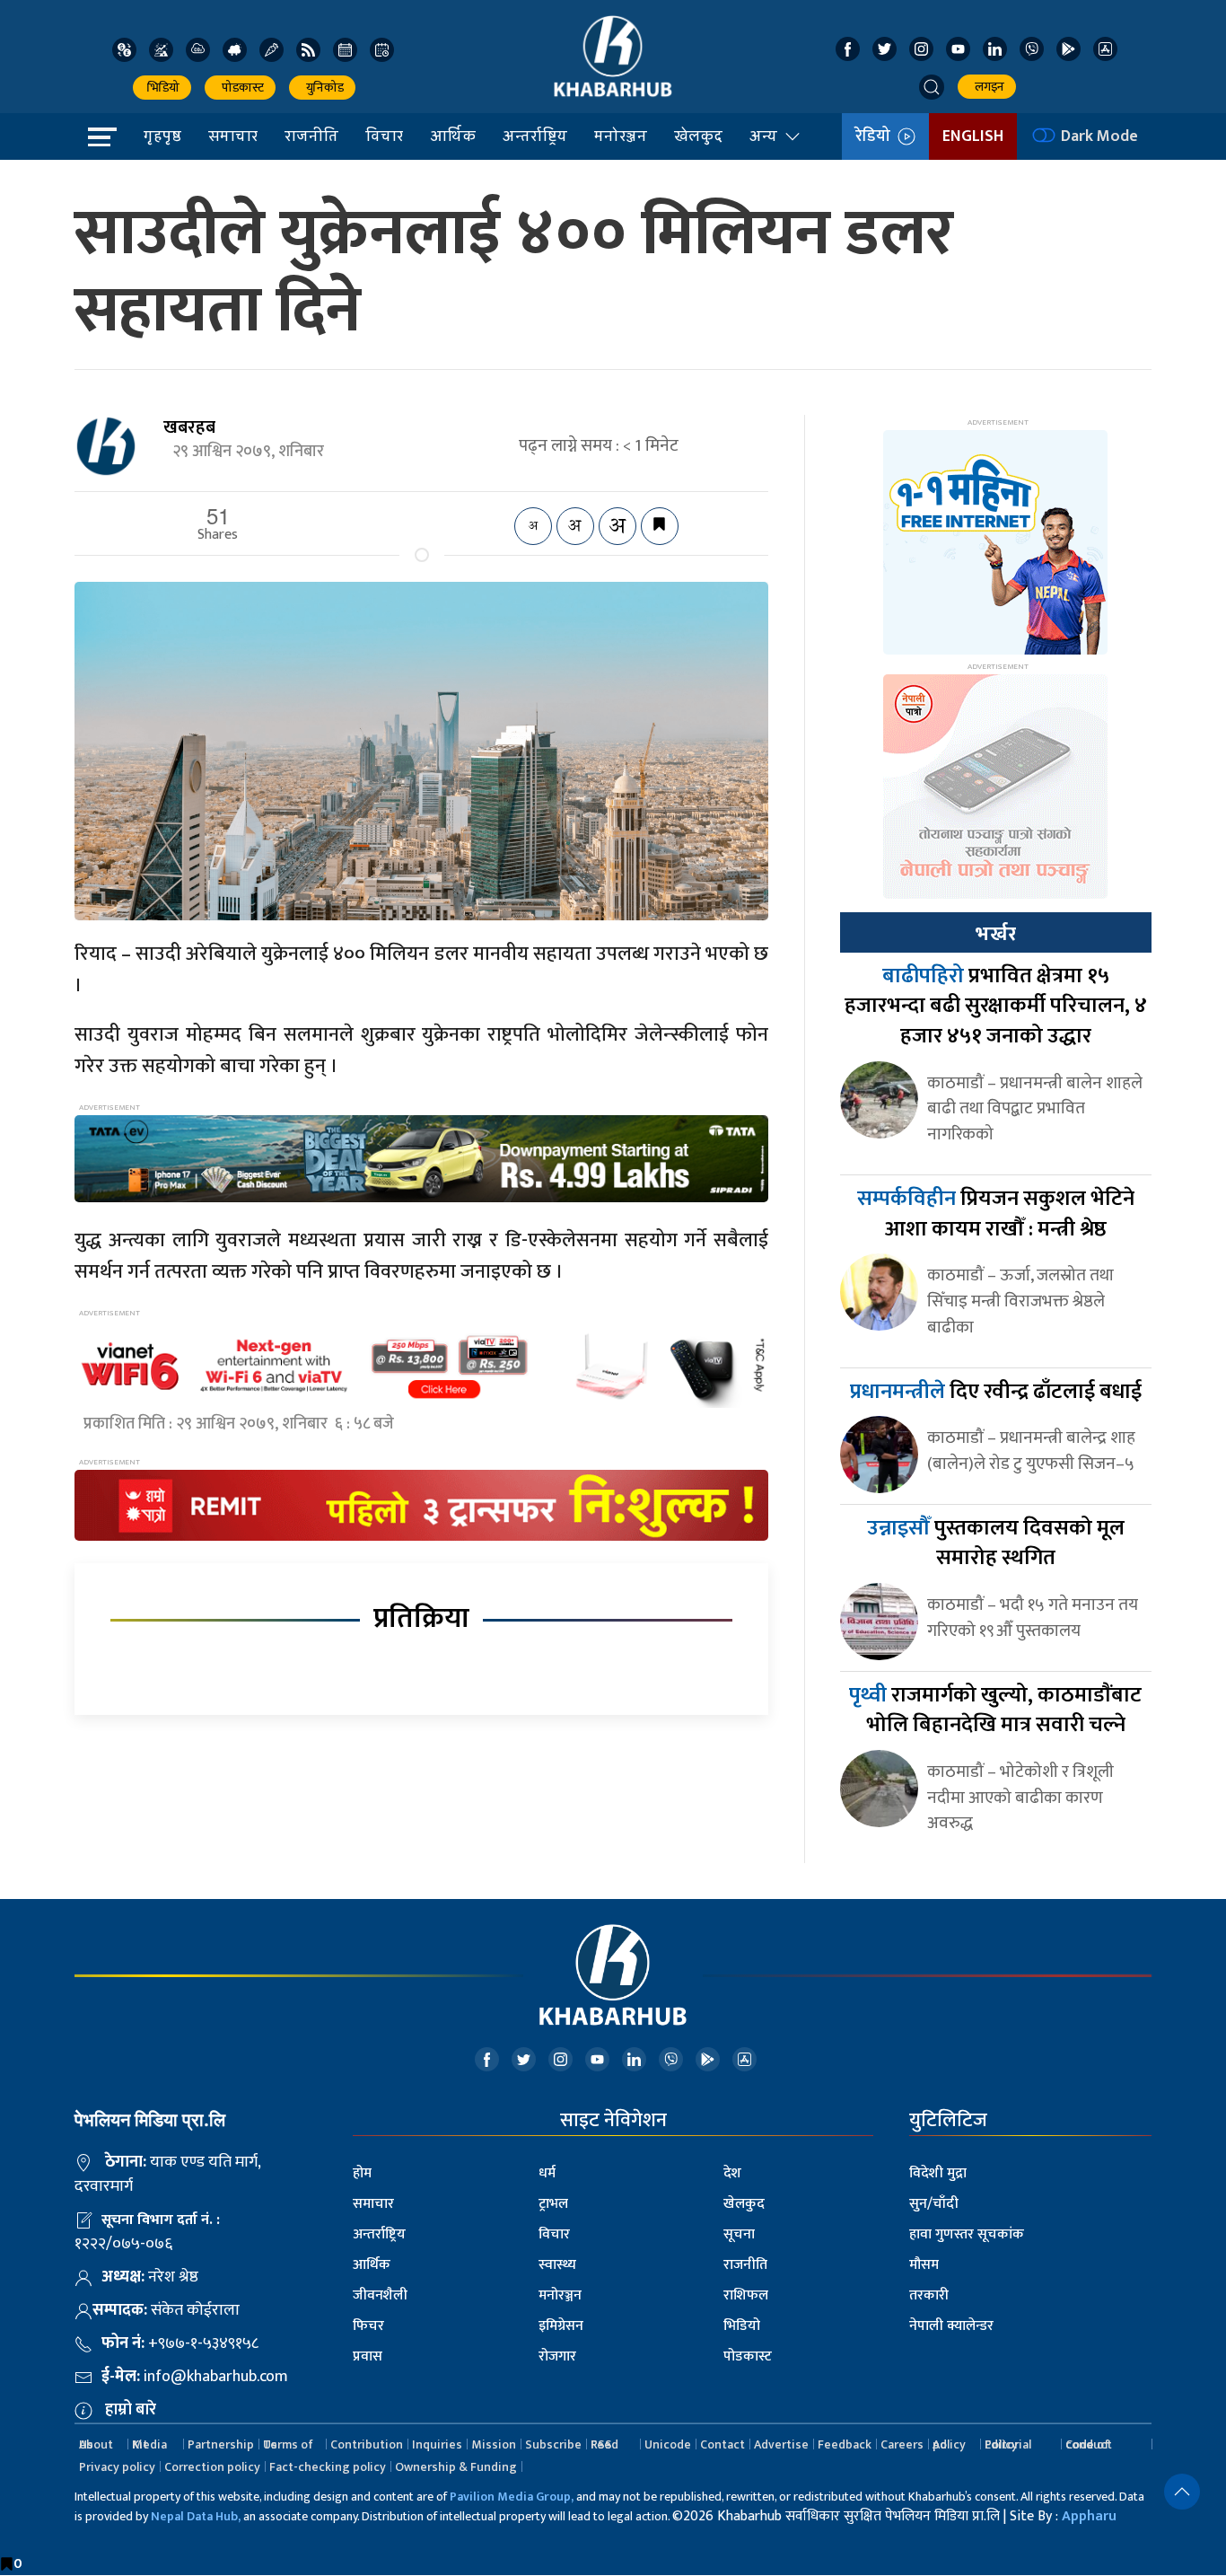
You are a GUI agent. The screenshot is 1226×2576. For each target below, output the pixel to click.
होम (362, 2173)
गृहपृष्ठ (162, 136)
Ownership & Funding (456, 2467)
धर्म (547, 2173)
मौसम (924, 2265)
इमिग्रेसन (561, 2326)
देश (732, 2173)
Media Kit (149, 2444)
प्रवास (368, 2356)
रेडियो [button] (876, 136)
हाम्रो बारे (131, 2410)
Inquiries (437, 2444)
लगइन (987, 87)
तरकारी (929, 2295)
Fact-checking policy (328, 2467)
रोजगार (557, 2356)
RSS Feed (604, 2444)
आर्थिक (453, 136)
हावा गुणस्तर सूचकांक (967, 2234)
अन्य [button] (763, 136)
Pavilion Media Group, (512, 2497)
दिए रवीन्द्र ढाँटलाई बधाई (996, 1392)
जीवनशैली (380, 2295)
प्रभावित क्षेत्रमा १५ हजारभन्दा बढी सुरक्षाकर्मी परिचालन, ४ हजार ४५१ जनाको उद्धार (996, 1006)
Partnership (221, 2444)
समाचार (233, 136)
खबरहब (189, 427)
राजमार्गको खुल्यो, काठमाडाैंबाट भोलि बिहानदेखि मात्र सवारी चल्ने (995, 1710)
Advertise (781, 2444)
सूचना (739, 2234)
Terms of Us (288, 2444)
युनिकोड (322, 88)
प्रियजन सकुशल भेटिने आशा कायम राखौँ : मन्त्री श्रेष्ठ (996, 1214)
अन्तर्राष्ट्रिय (535, 136)
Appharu (1089, 2516)
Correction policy (212, 2467)
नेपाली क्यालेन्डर (951, 2326)
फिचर (368, 2326)
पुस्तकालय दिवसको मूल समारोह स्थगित (996, 1543)
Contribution (367, 2444)
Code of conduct (1089, 2444)
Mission (494, 2444)
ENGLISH (973, 136)
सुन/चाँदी (934, 2204)
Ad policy (949, 2444)
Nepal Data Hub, (196, 2516)
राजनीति (311, 136)
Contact (722, 2444)
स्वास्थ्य (557, 2265)
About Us (96, 2444)
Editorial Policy (1008, 2444)
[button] (932, 87)
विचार (384, 136)
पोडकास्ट (240, 88)
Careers (902, 2444)
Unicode (668, 2444)
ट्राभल (553, 2204)
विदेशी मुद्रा (938, 2173)
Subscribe (553, 2444)
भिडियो (162, 88)
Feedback (845, 2444)
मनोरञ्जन (621, 136)
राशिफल (746, 2295)
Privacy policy (117, 2467)
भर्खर (995, 934)
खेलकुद (698, 136)
